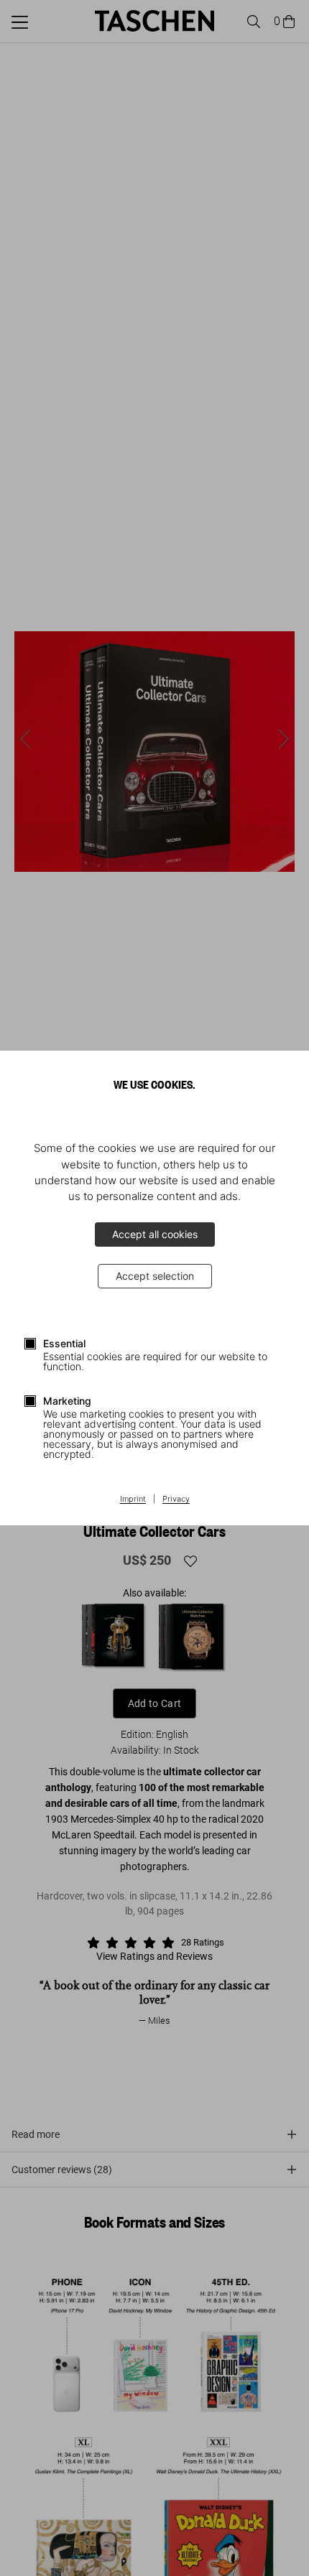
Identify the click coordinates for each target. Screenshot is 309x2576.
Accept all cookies (155, 1234)
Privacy (176, 1499)
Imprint (133, 1499)
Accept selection (155, 1276)
